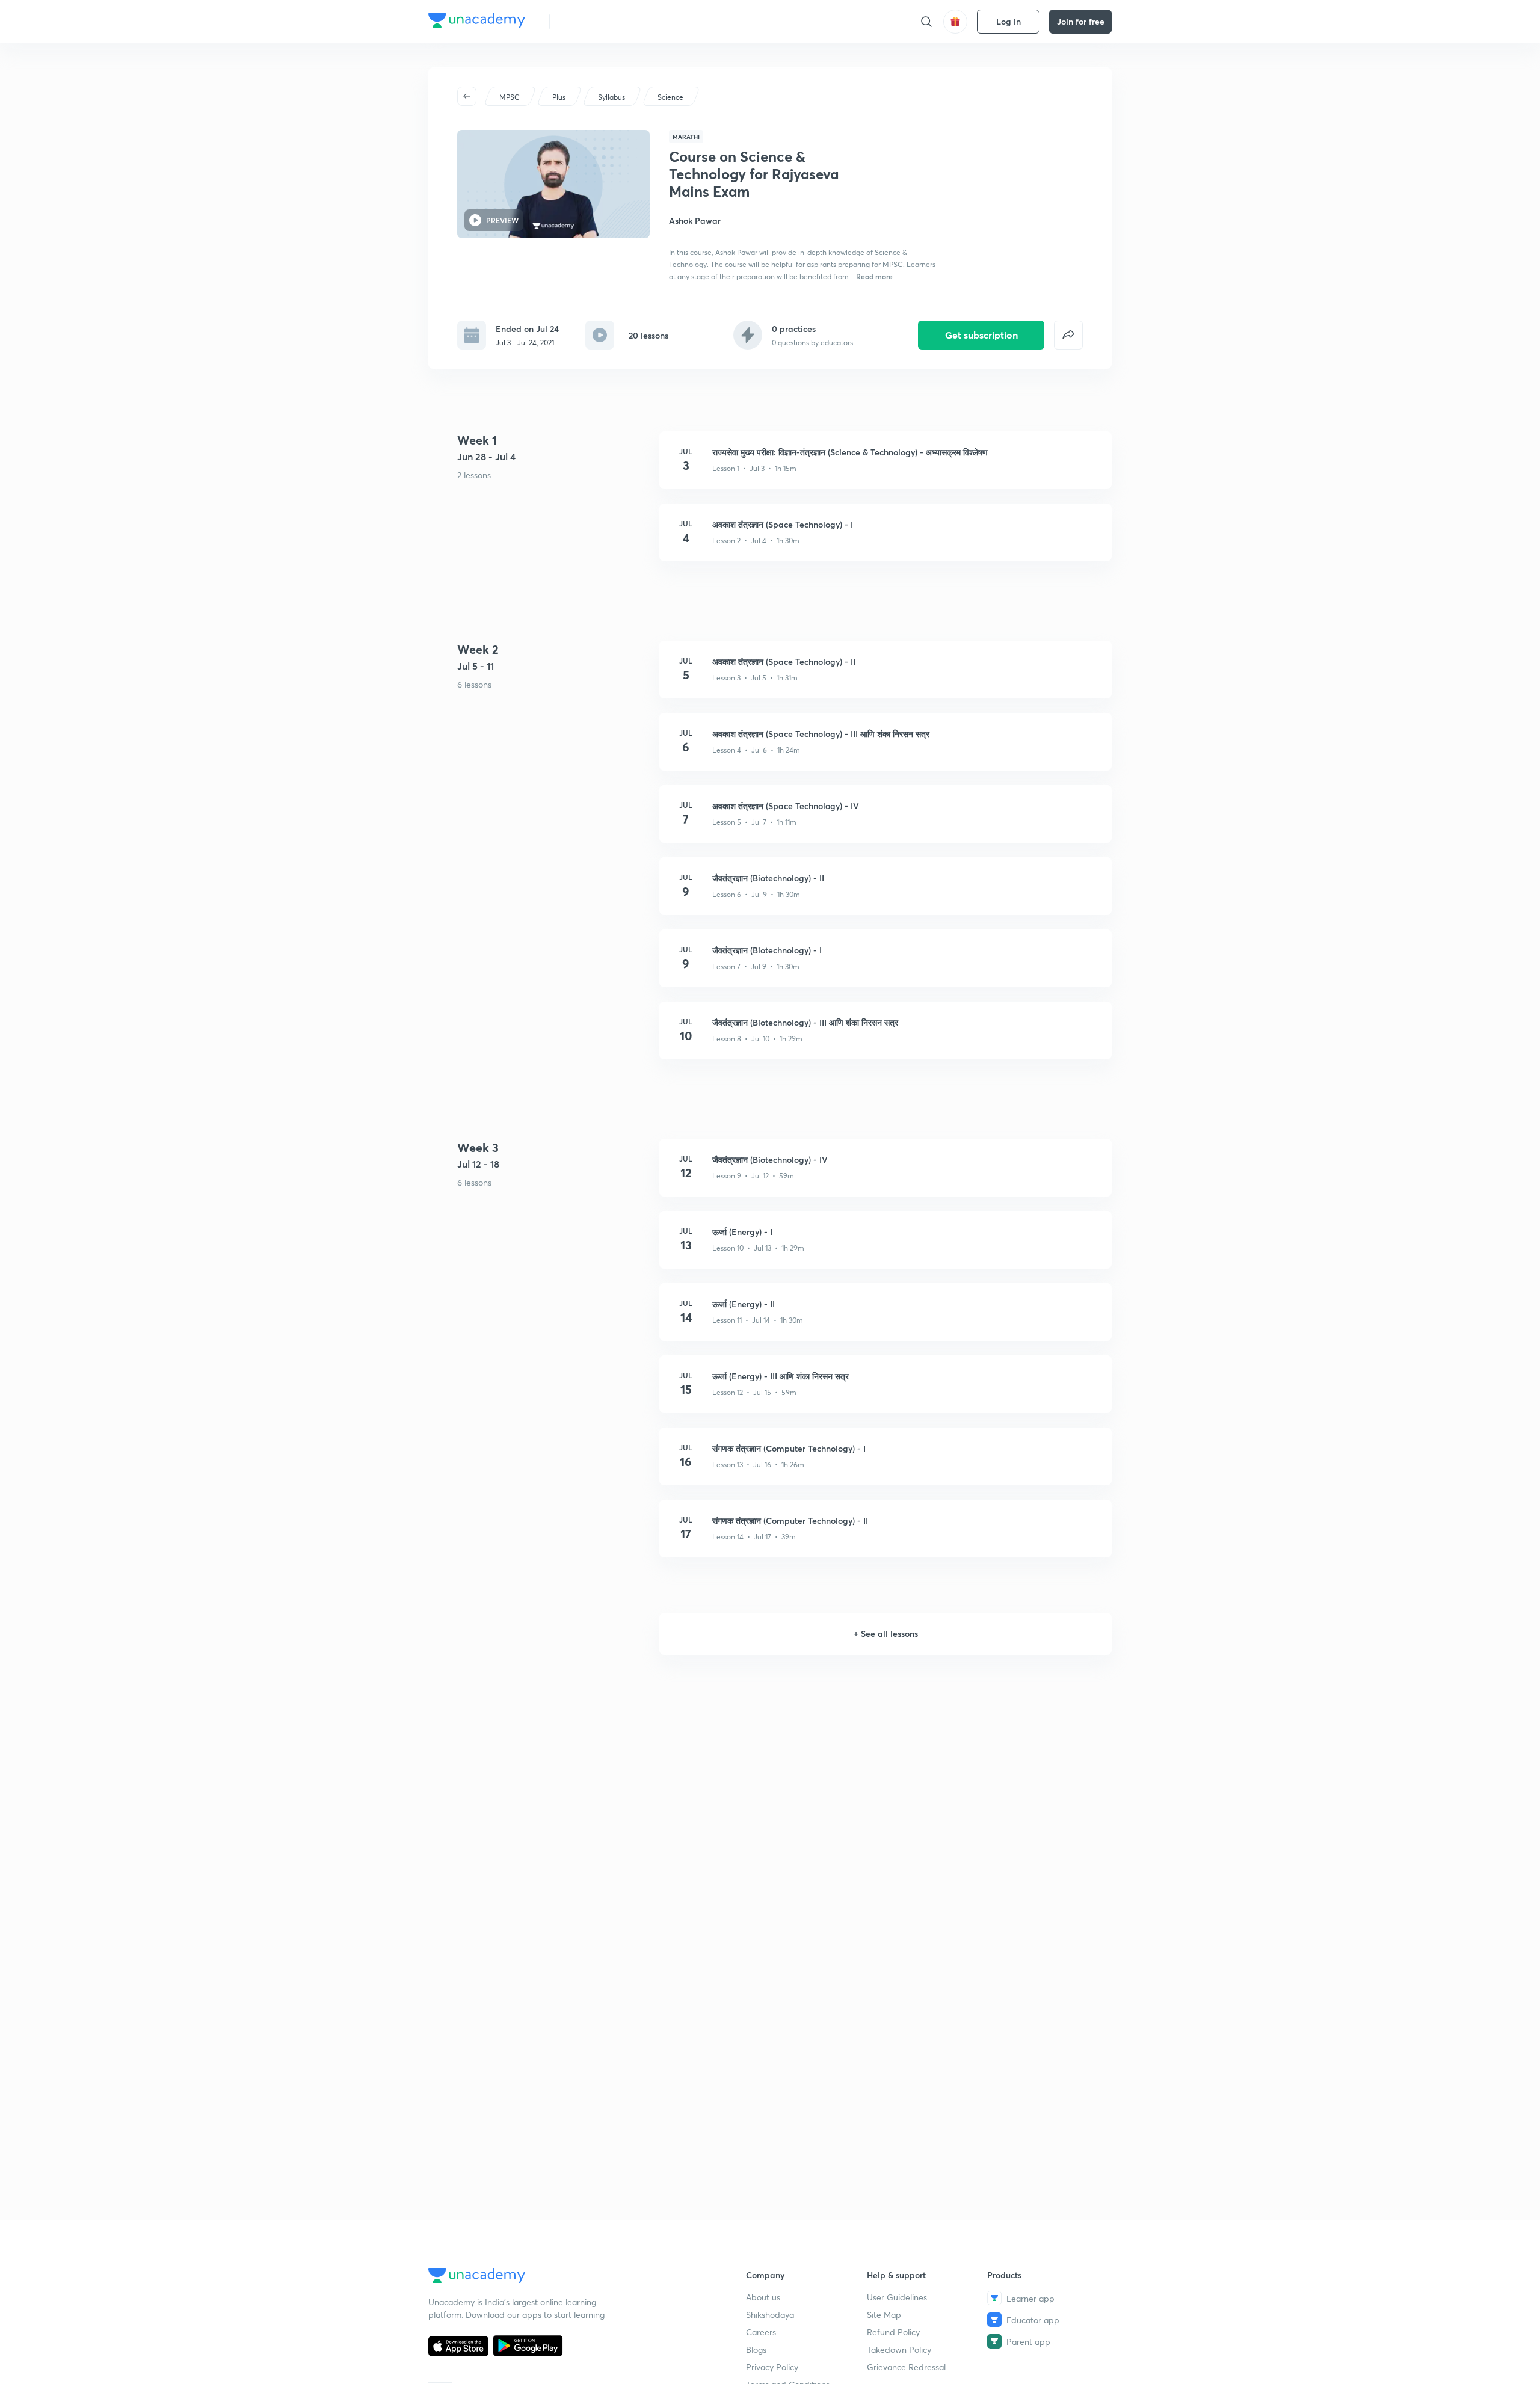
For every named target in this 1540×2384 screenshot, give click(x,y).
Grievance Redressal (906, 2367)
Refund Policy (893, 2332)
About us (763, 2297)
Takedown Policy (899, 2349)
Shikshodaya (770, 2315)
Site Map (884, 2315)
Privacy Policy (772, 2367)
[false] (1068, 335)
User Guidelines (897, 2297)
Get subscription (981, 335)
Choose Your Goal (613, 21)
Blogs (756, 2349)
